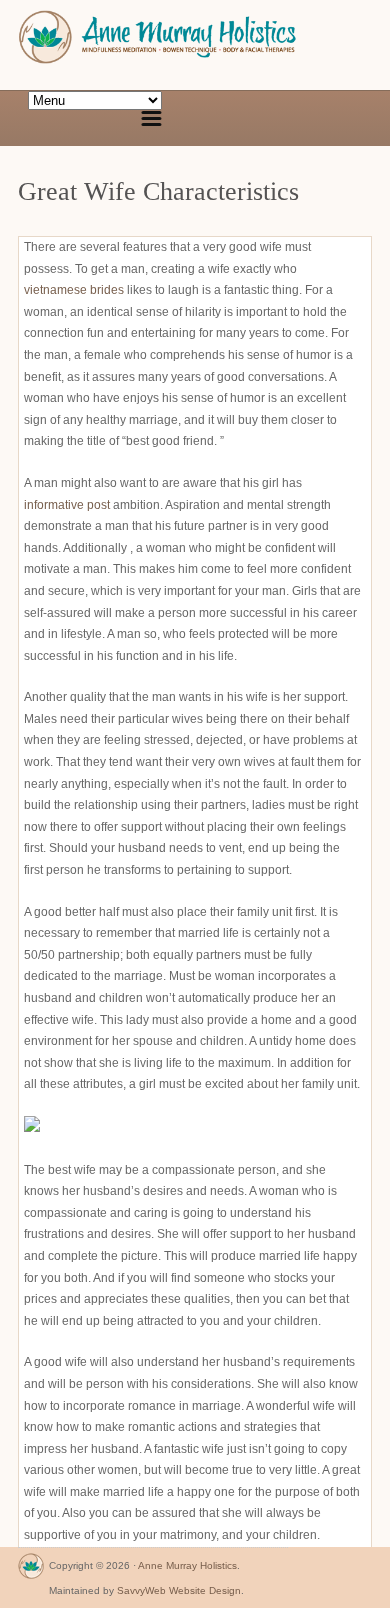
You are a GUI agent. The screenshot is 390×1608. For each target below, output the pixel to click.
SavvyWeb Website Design (179, 1590)
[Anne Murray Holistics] (31, 1570)
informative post (67, 505)
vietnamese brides (74, 290)
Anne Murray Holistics (187, 1565)
